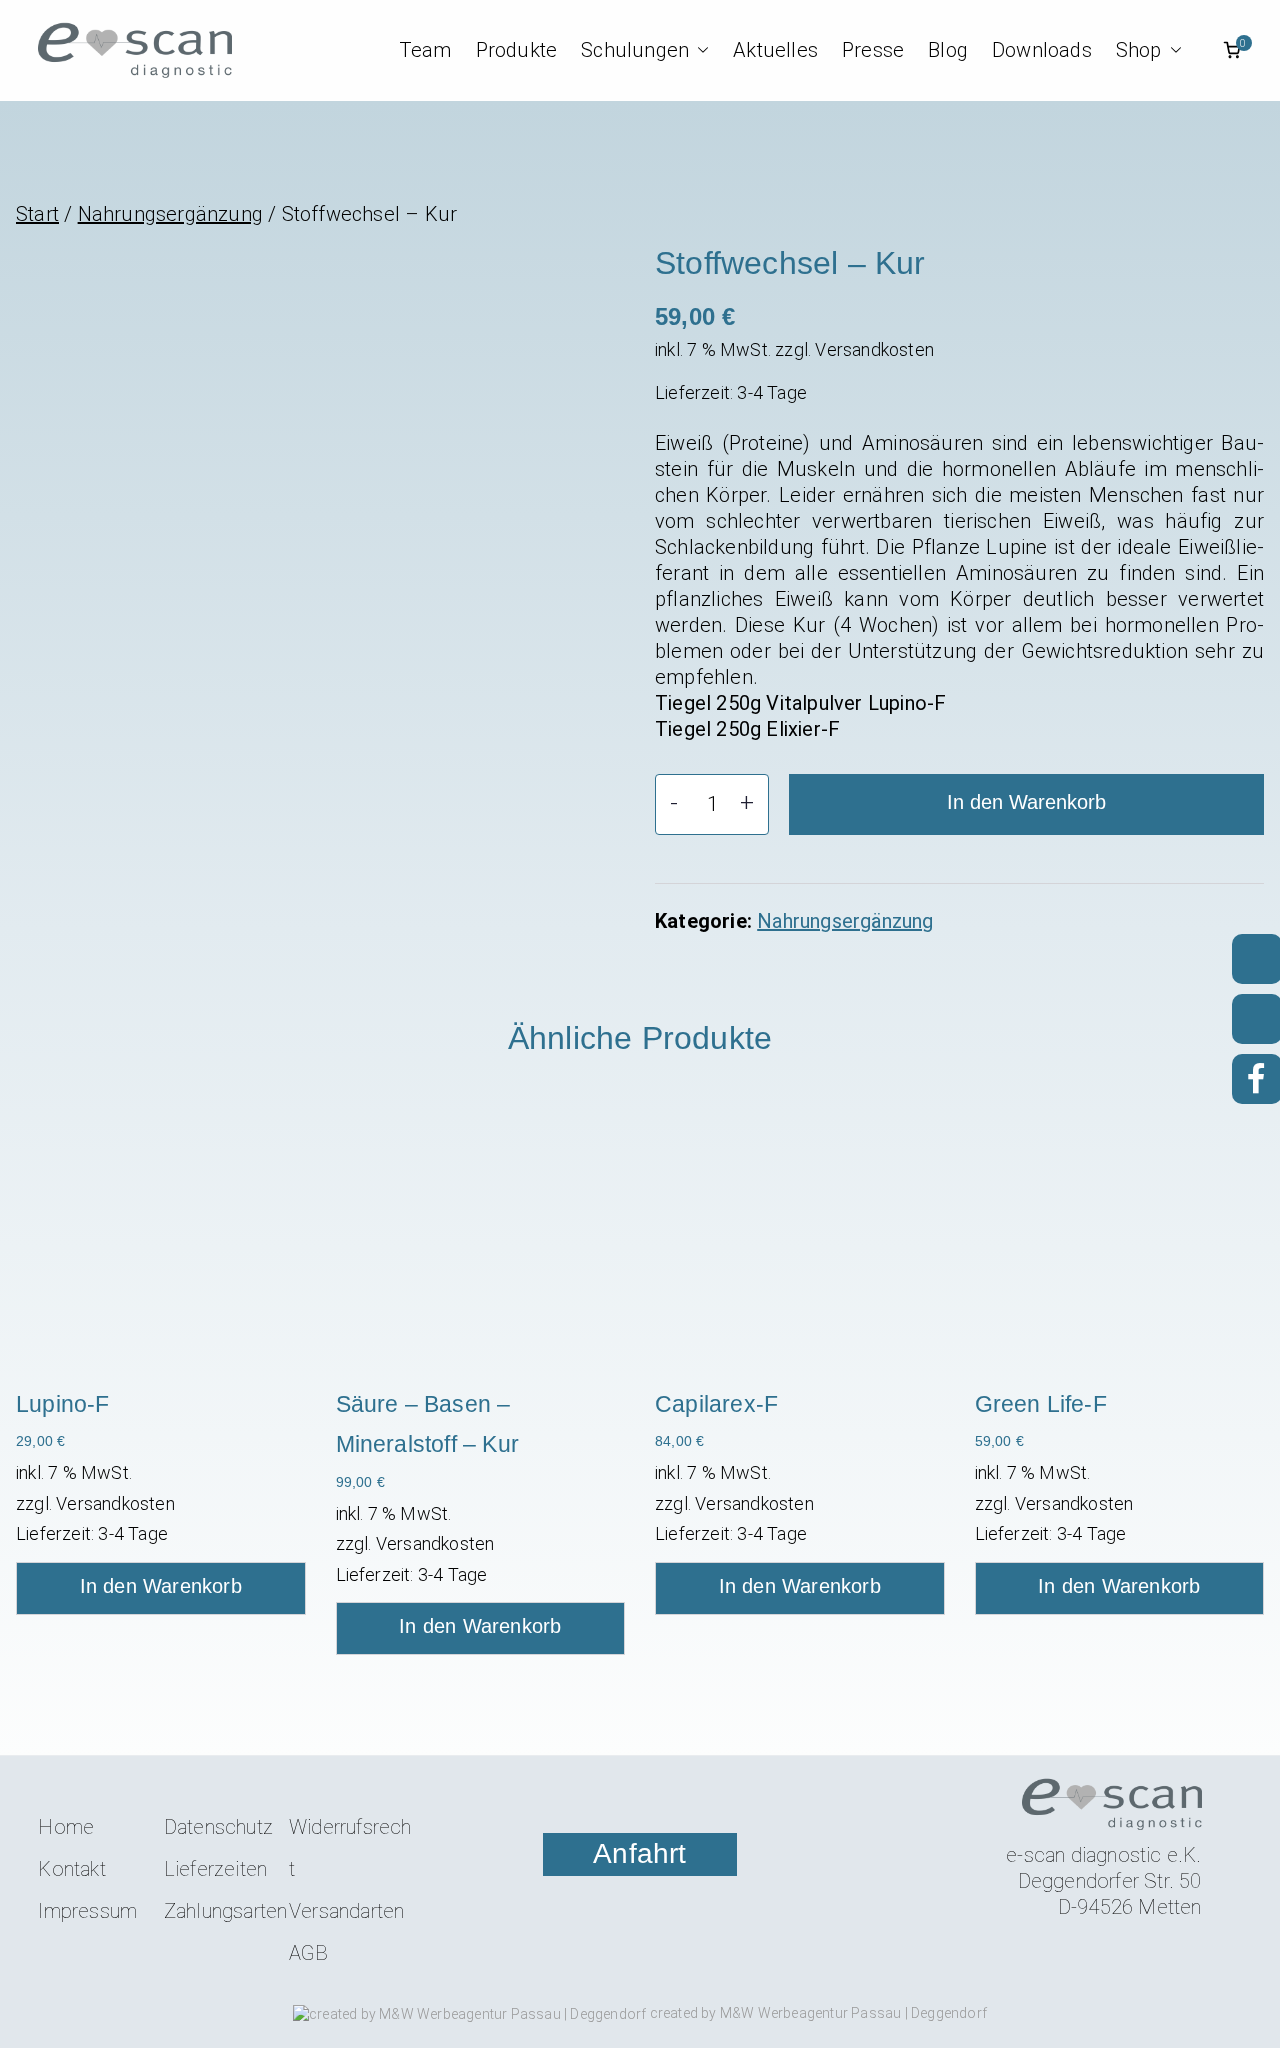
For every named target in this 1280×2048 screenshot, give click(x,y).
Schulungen (635, 50)
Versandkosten (874, 349)
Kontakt (71, 1869)
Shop (1139, 50)
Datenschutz (218, 1827)
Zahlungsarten (226, 1911)
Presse (873, 50)
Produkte (517, 50)
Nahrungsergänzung (170, 214)
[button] (699, 50)
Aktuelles (775, 50)
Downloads (1042, 50)
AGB (309, 1953)
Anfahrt (639, 1853)
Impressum (87, 1911)
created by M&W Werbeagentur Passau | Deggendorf (816, 2013)
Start (37, 214)
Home (66, 1827)
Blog (948, 50)
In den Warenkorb (1026, 802)
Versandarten (346, 1911)
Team (425, 50)
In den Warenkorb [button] (161, 1586)
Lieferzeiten (215, 1869)
